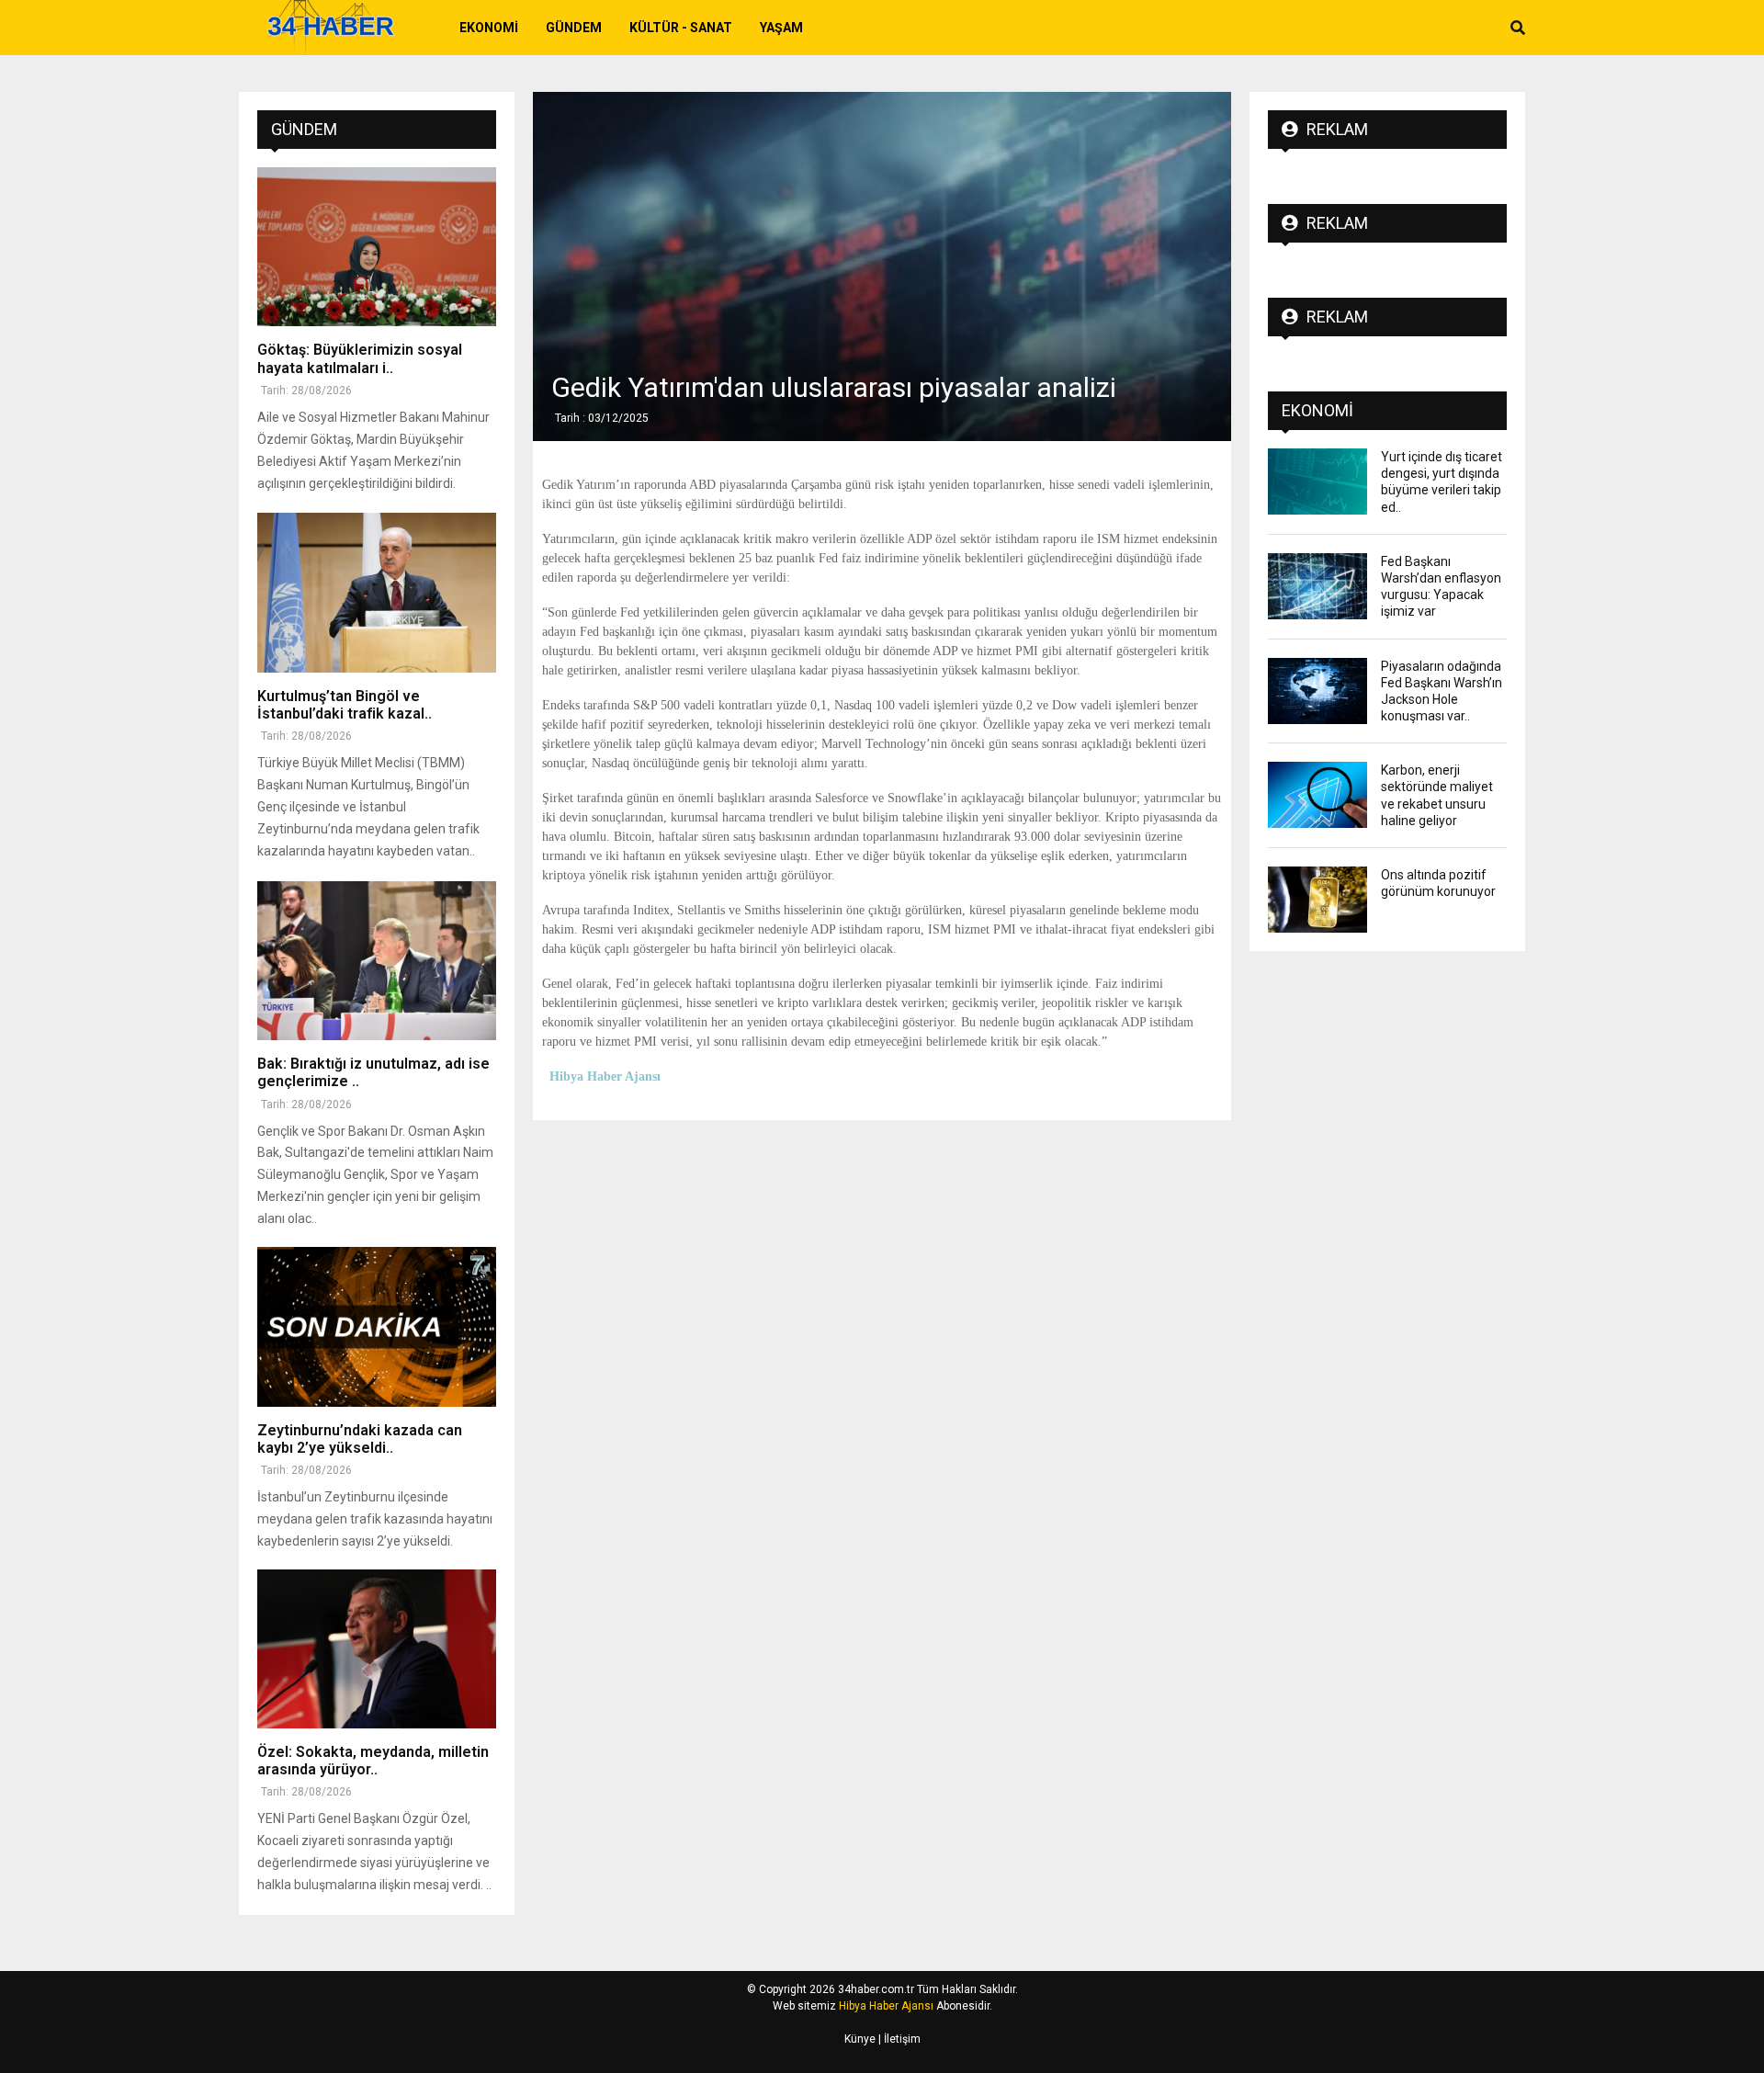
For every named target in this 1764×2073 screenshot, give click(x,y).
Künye (860, 2039)
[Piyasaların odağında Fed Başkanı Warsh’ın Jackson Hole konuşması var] (1317, 691)
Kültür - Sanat (681, 28)
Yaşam (781, 28)
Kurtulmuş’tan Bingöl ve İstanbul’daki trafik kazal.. (345, 705)
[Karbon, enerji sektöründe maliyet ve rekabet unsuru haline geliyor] (1317, 795)
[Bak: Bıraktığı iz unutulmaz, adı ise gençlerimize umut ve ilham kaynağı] (377, 961)
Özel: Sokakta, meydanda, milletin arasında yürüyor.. (373, 1761)
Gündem (574, 28)
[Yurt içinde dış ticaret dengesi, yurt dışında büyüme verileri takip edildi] (1317, 481)
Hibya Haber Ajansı (886, 2006)
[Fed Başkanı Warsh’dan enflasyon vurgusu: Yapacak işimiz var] (1317, 586)
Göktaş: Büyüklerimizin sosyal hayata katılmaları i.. (360, 358)
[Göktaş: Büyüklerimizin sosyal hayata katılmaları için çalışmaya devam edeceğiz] (377, 247)
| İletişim (898, 2039)
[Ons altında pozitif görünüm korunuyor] (1317, 900)
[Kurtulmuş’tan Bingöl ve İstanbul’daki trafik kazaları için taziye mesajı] (377, 592)
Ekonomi (489, 28)
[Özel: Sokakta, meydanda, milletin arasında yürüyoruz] (377, 1649)
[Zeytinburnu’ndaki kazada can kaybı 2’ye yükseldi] (377, 1326)
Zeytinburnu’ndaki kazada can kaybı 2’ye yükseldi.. (360, 1439)
